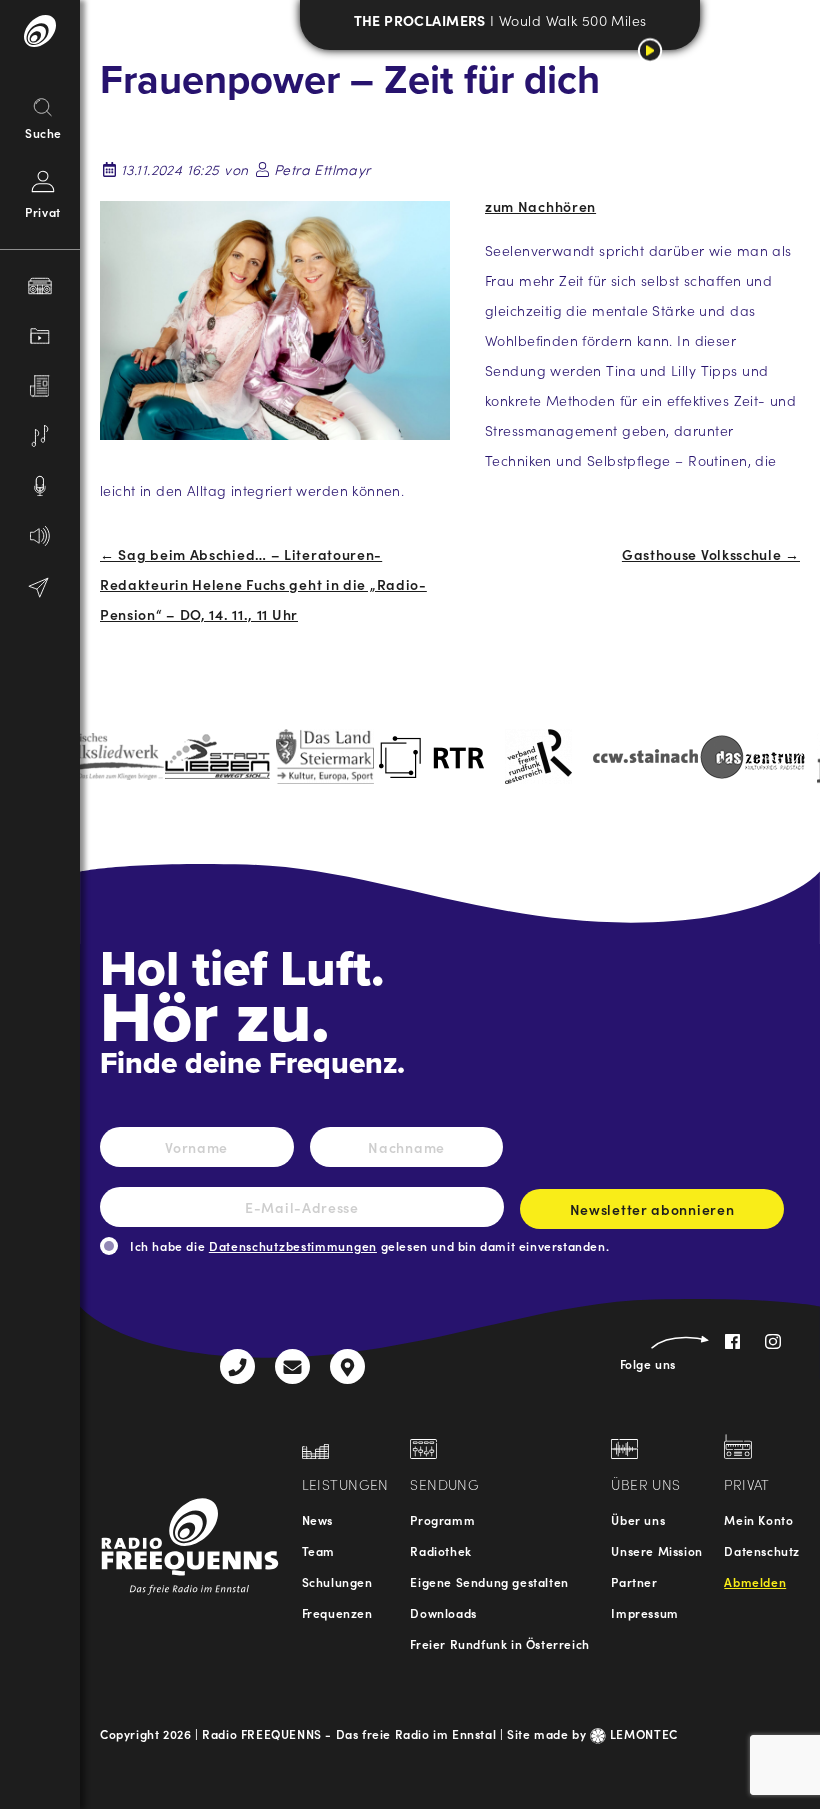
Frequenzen (337, 1612)
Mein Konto (758, 1519)
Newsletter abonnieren (652, 1209)
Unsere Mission (656, 1550)
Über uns (638, 1519)
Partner (634, 1581)
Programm (442, 1519)
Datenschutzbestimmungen (293, 1245)
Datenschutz (762, 1550)
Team (318, 1550)
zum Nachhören (540, 206)
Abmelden (755, 1581)
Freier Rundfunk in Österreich (499, 1643)
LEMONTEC (642, 1733)
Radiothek (440, 1550)
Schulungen (337, 1581)
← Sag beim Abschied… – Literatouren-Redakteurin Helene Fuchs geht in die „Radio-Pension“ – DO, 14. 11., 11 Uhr (263, 584)
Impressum (644, 1612)
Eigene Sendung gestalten (489, 1581)
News (317, 1519)
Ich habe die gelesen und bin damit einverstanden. (369, 1245)
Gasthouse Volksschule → (711, 554)
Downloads (443, 1612)
